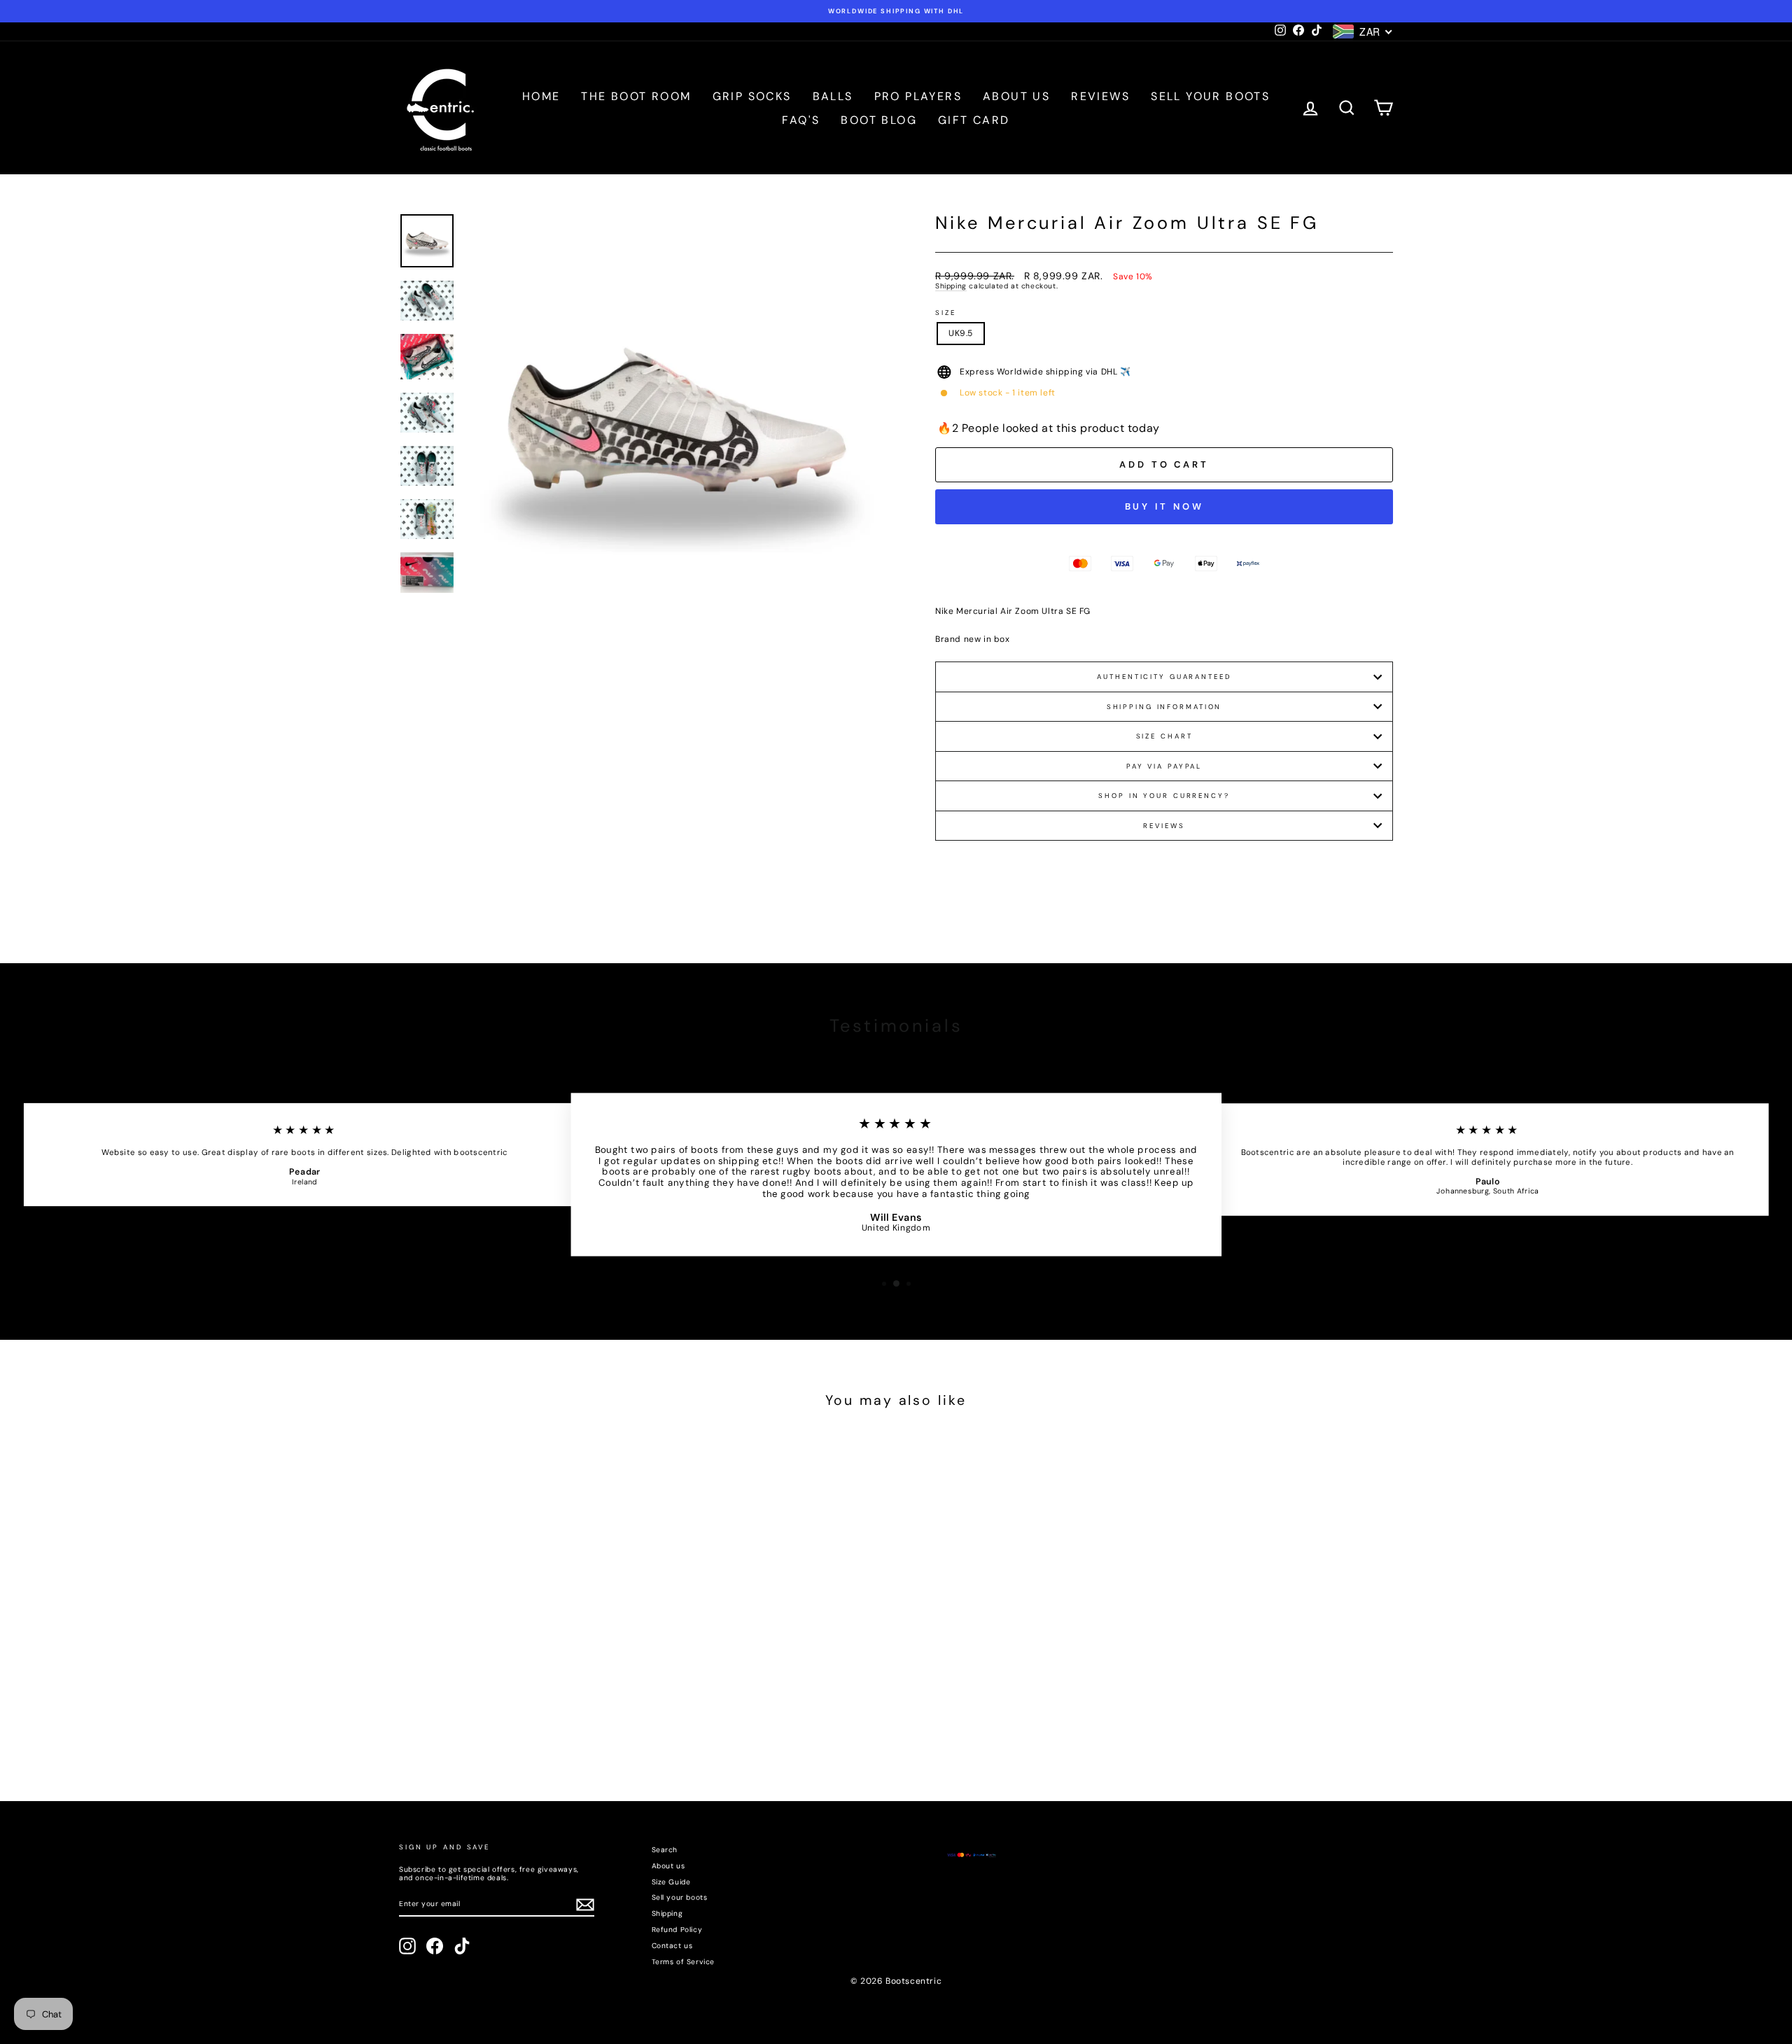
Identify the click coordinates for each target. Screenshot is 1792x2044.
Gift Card (974, 120)
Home (541, 96)
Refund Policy (677, 1930)
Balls (833, 96)
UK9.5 (961, 333)
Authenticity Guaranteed (1164, 677)
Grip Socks (752, 96)
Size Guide (671, 1882)
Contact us (672, 1946)
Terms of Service (684, 1962)
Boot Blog (879, 120)
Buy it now (1164, 506)
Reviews (1100, 96)
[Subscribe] (585, 1905)
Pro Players (918, 96)
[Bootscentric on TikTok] (462, 1946)
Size (946, 313)
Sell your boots (1210, 96)
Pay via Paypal (1164, 766)
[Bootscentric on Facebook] (435, 1946)
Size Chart (1164, 736)
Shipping (951, 286)
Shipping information (1164, 707)
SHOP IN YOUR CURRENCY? (1164, 796)
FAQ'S (801, 120)
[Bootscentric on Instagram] (407, 1946)
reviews (1164, 826)
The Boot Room (636, 96)
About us (1016, 96)
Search (665, 1850)
